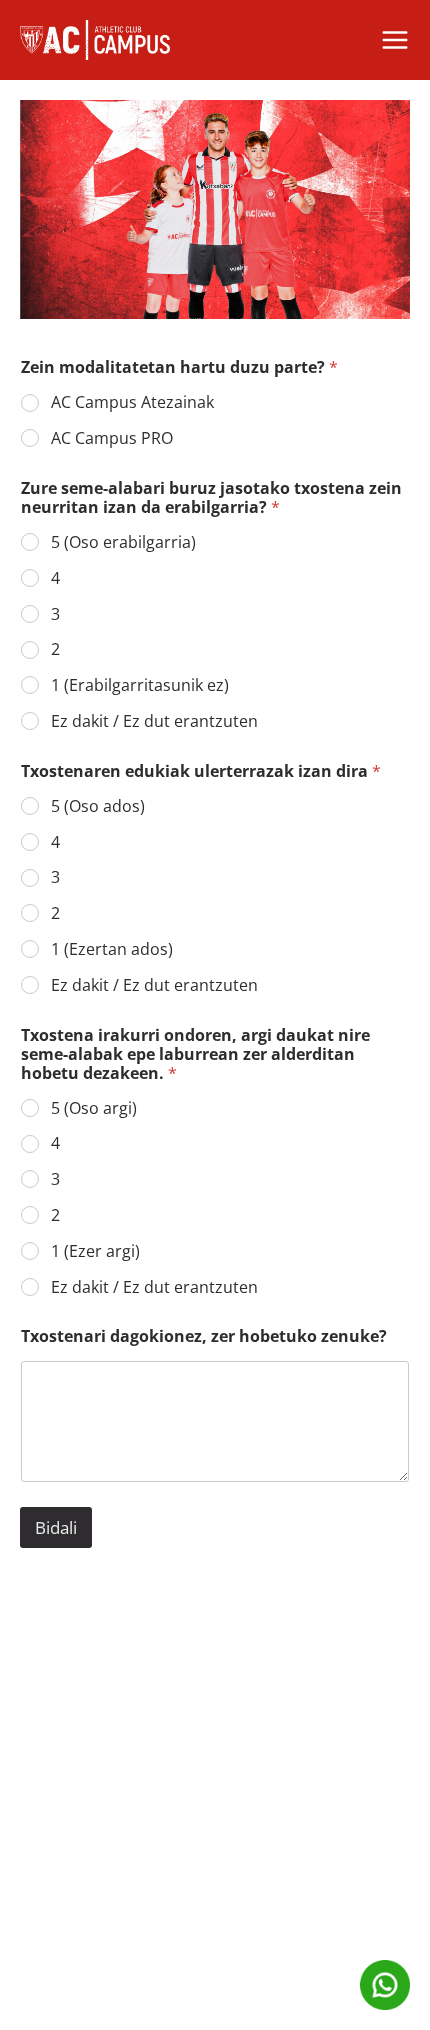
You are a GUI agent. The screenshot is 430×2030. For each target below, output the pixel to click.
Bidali (56, 1527)
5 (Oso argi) (94, 1108)
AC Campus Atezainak (132, 402)
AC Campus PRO (112, 438)
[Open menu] (395, 40)
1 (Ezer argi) (95, 1251)
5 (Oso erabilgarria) (123, 542)
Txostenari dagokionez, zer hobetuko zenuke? (204, 1336)
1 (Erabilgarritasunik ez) (140, 685)
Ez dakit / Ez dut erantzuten (154, 721)
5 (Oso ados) (98, 806)
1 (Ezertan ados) (112, 949)
